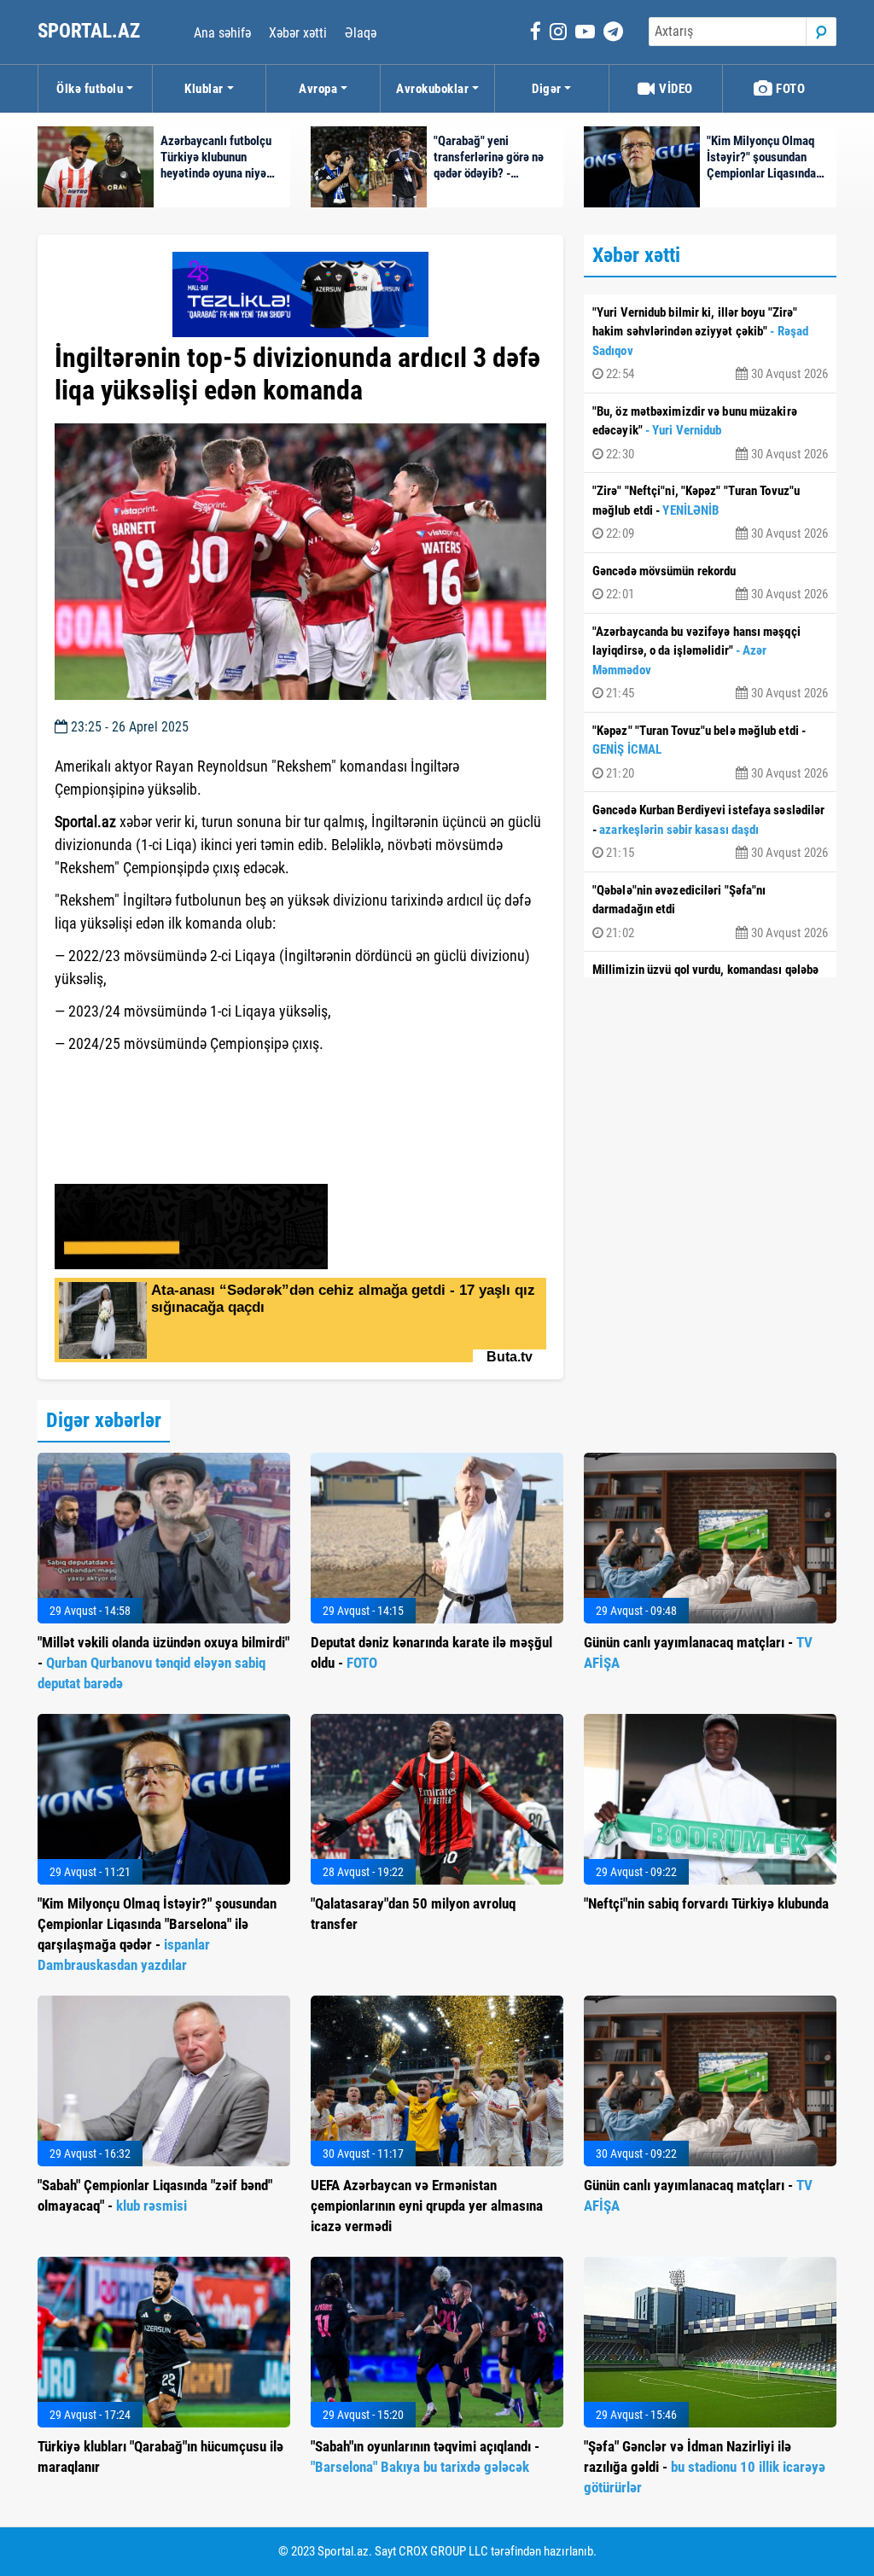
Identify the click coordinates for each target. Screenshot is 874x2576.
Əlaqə (361, 33)
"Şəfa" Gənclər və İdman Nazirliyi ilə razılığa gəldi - (705, 2467)
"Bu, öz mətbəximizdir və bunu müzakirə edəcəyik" (710, 433)
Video (675, 89)
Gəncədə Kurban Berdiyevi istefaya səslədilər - (710, 831)
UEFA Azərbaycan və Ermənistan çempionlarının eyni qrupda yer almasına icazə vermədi (427, 2206)
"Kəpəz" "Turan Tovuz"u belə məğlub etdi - (710, 752)
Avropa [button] (318, 89)
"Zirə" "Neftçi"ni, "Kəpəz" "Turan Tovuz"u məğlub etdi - (710, 512)
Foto (790, 89)
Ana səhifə (222, 33)
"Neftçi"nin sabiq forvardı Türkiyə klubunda (706, 1903)
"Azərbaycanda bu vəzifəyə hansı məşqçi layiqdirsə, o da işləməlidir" (710, 663)
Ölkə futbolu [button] (90, 89)
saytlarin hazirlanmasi (124, 1075)
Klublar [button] (204, 89)
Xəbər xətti (298, 33)
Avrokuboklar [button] (432, 89)
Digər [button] (547, 89)
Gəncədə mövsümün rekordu (710, 583)
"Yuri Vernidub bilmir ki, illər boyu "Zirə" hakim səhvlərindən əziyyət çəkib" (710, 344)
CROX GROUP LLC (443, 2551)
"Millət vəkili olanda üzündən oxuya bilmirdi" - (163, 1663)
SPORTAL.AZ (91, 31)
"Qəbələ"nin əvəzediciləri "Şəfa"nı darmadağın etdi (710, 912)
